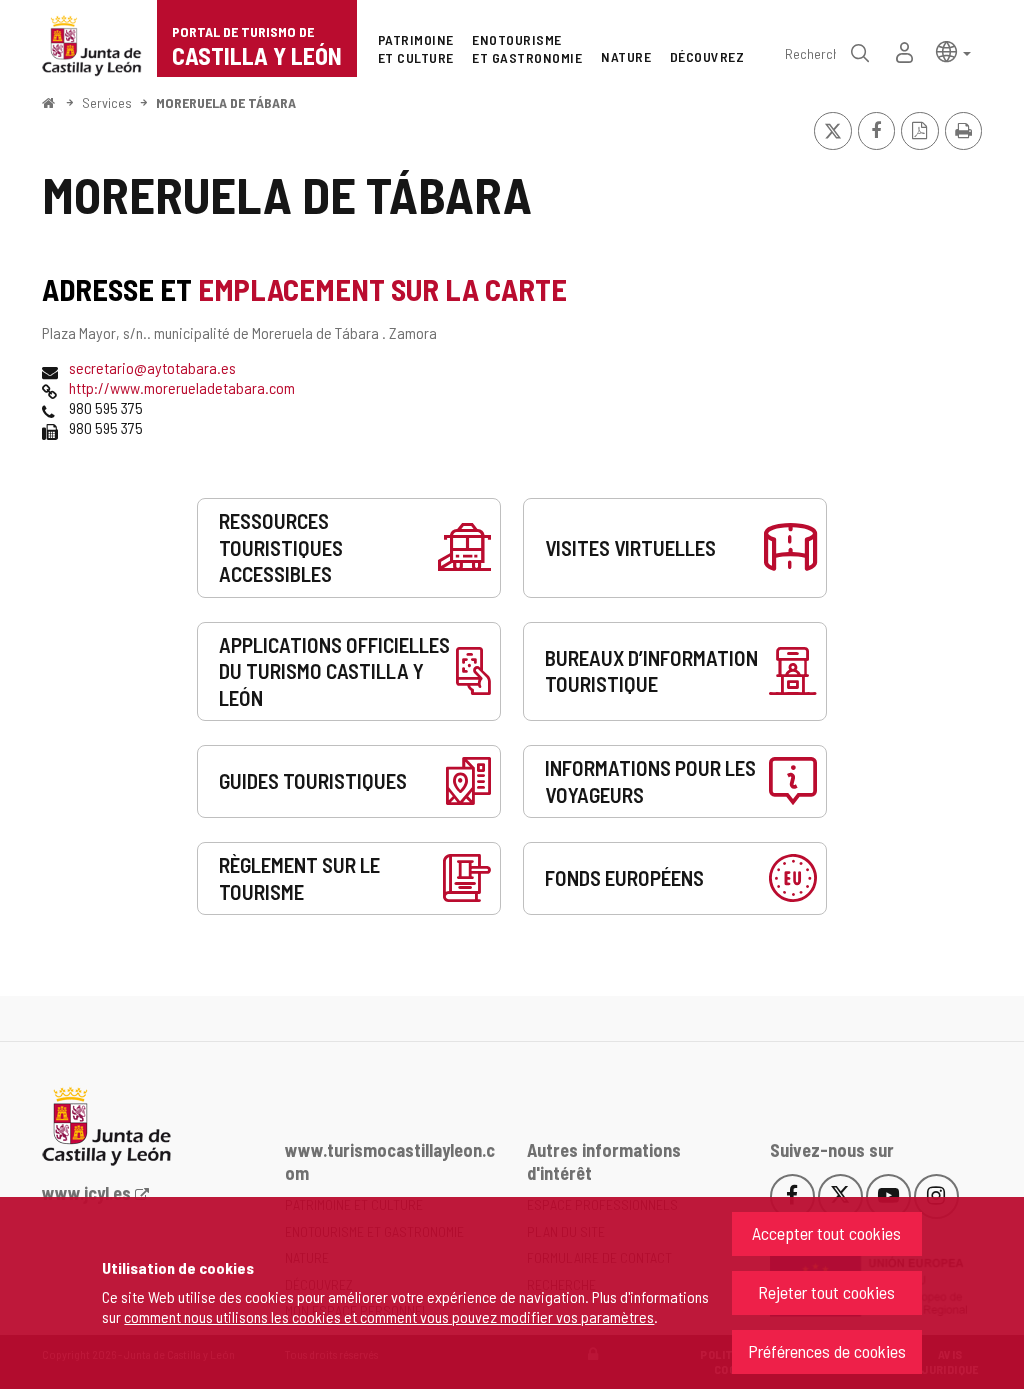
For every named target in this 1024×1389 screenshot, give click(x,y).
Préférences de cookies (827, 1351)
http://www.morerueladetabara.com (182, 387)
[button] (953, 50)
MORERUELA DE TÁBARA (226, 102)
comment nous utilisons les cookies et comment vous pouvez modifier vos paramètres (389, 1316)
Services (107, 102)
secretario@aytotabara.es (152, 367)
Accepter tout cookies (826, 1233)
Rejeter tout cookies (826, 1292)
